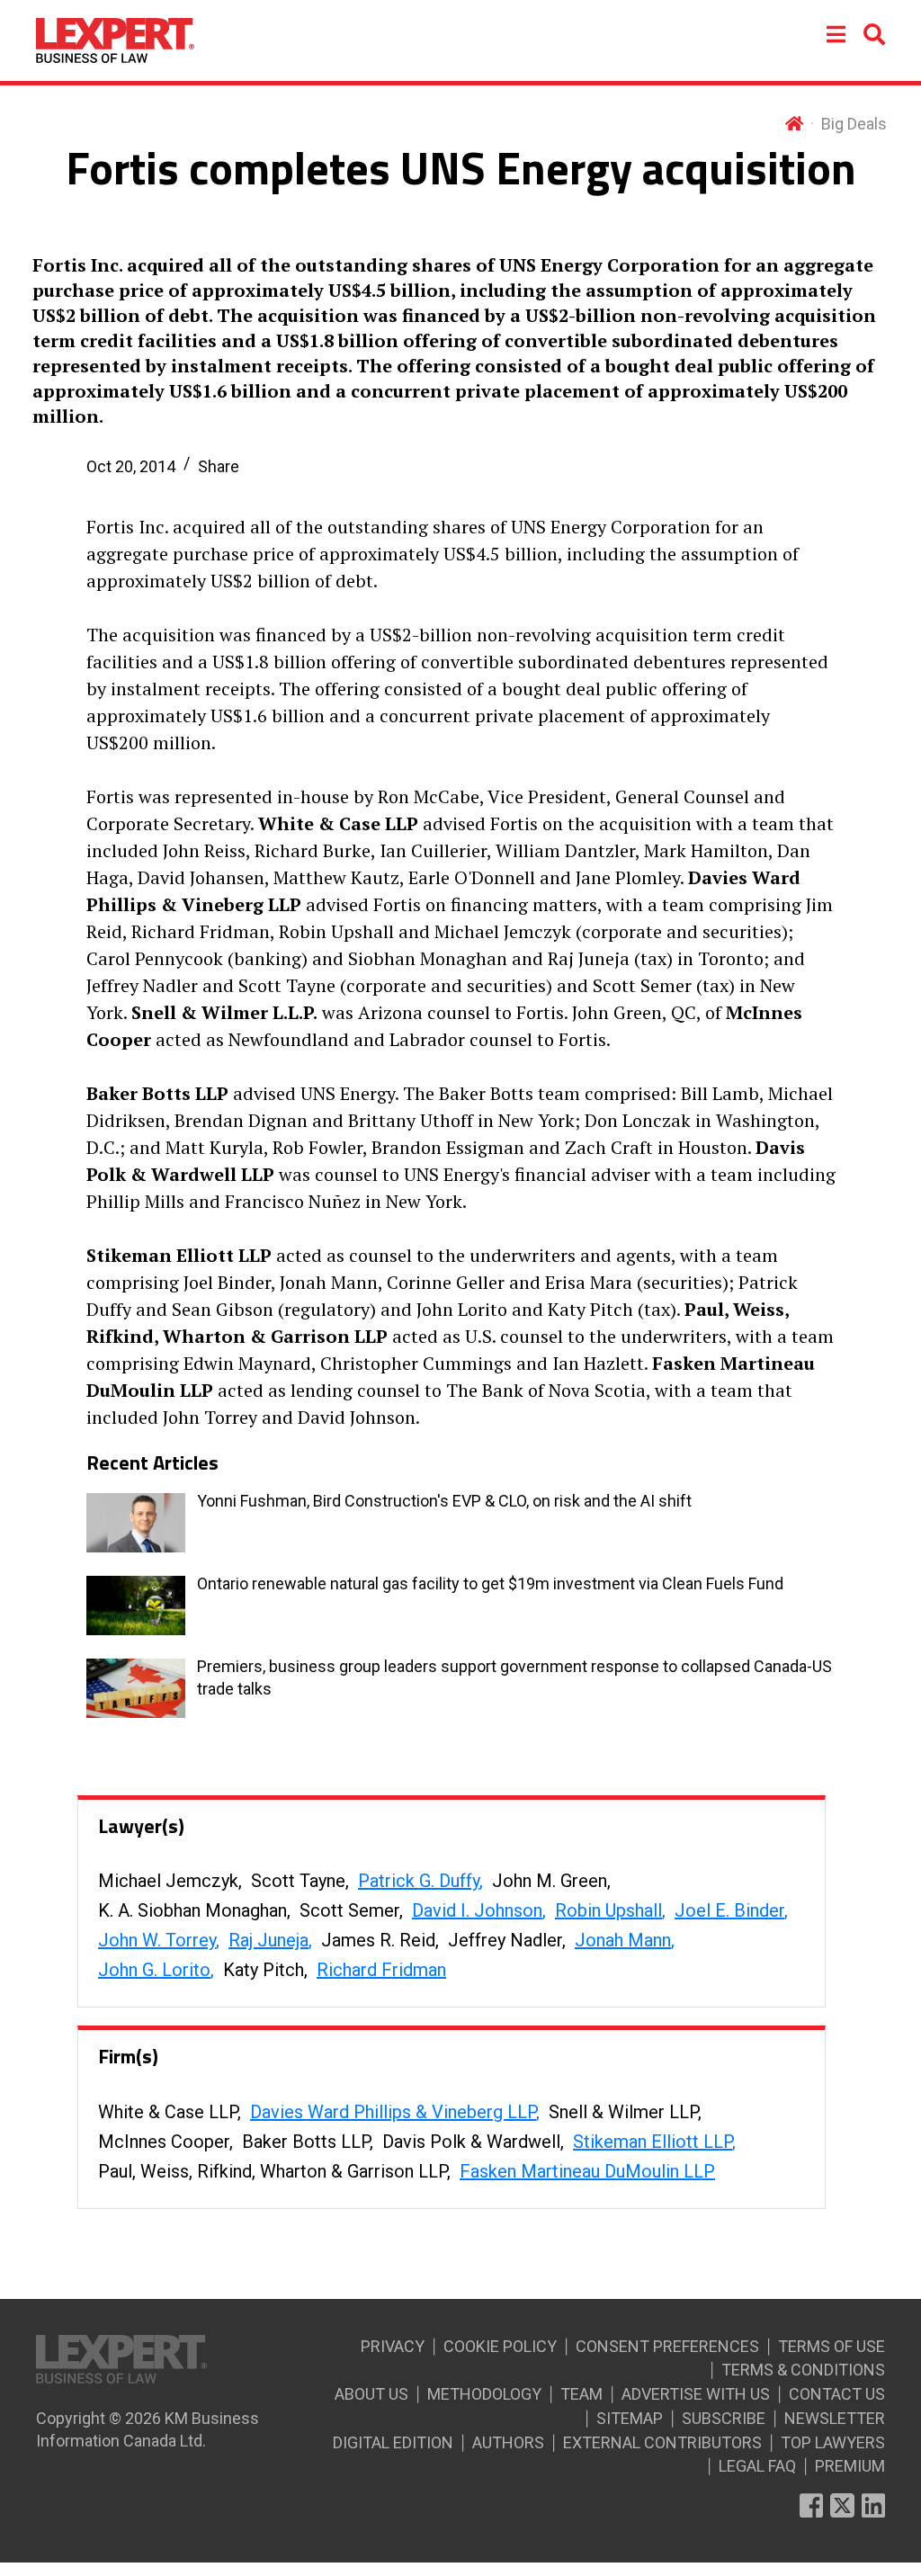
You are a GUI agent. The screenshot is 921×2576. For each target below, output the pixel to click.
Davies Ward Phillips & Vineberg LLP (393, 2112)
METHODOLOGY (484, 2394)
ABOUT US (371, 2394)
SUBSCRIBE (724, 2418)
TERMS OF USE (832, 2346)
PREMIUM (850, 2466)
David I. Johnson (477, 1910)
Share (219, 466)
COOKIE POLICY (500, 2346)
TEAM (581, 2394)
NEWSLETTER (835, 2418)
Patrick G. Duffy (419, 1881)
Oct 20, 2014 (131, 466)
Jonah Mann (623, 1940)
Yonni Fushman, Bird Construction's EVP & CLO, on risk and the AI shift (444, 1501)
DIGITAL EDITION (393, 2442)
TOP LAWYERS (833, 2442)
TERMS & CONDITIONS (803, 2370)
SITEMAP (630, 2418)
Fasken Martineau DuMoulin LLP (587, 2171)
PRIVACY (393, 2346)
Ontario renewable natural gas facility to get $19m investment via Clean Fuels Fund (490, 1583)
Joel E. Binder (729, 1910)
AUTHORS (508, 2442)
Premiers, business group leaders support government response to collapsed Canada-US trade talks (514, 1677)
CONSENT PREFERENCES (667, 2346)
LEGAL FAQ (757, 2466)
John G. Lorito (154, 1970)
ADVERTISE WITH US (696, 2394)
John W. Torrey (157, 1940)
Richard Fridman (381, 1970)
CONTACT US (837, 2394)
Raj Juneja (268, 1940)
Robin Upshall (608, 1910)
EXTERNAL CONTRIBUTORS (662, 2442)
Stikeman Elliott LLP (653, 2142)
